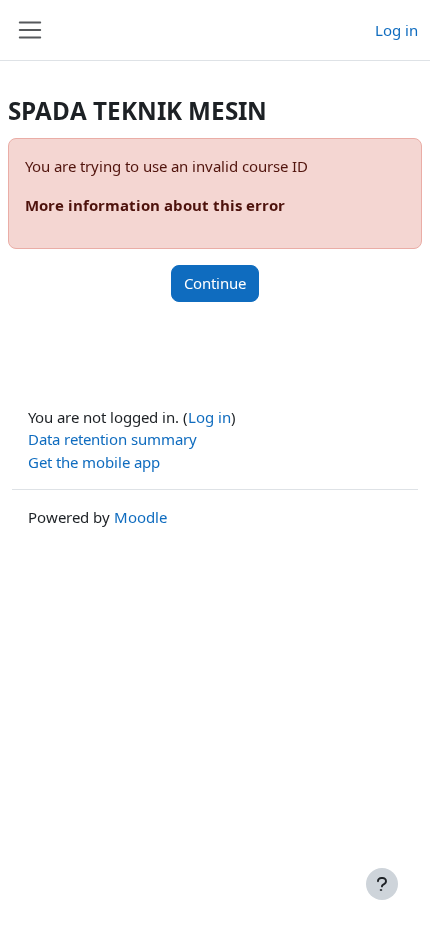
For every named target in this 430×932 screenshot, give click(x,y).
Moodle (140, 517)
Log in (396, 30)
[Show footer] (382, 884)
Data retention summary (112, 439)
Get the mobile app (94, 462)
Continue (215, 283)
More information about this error (155, 205)
